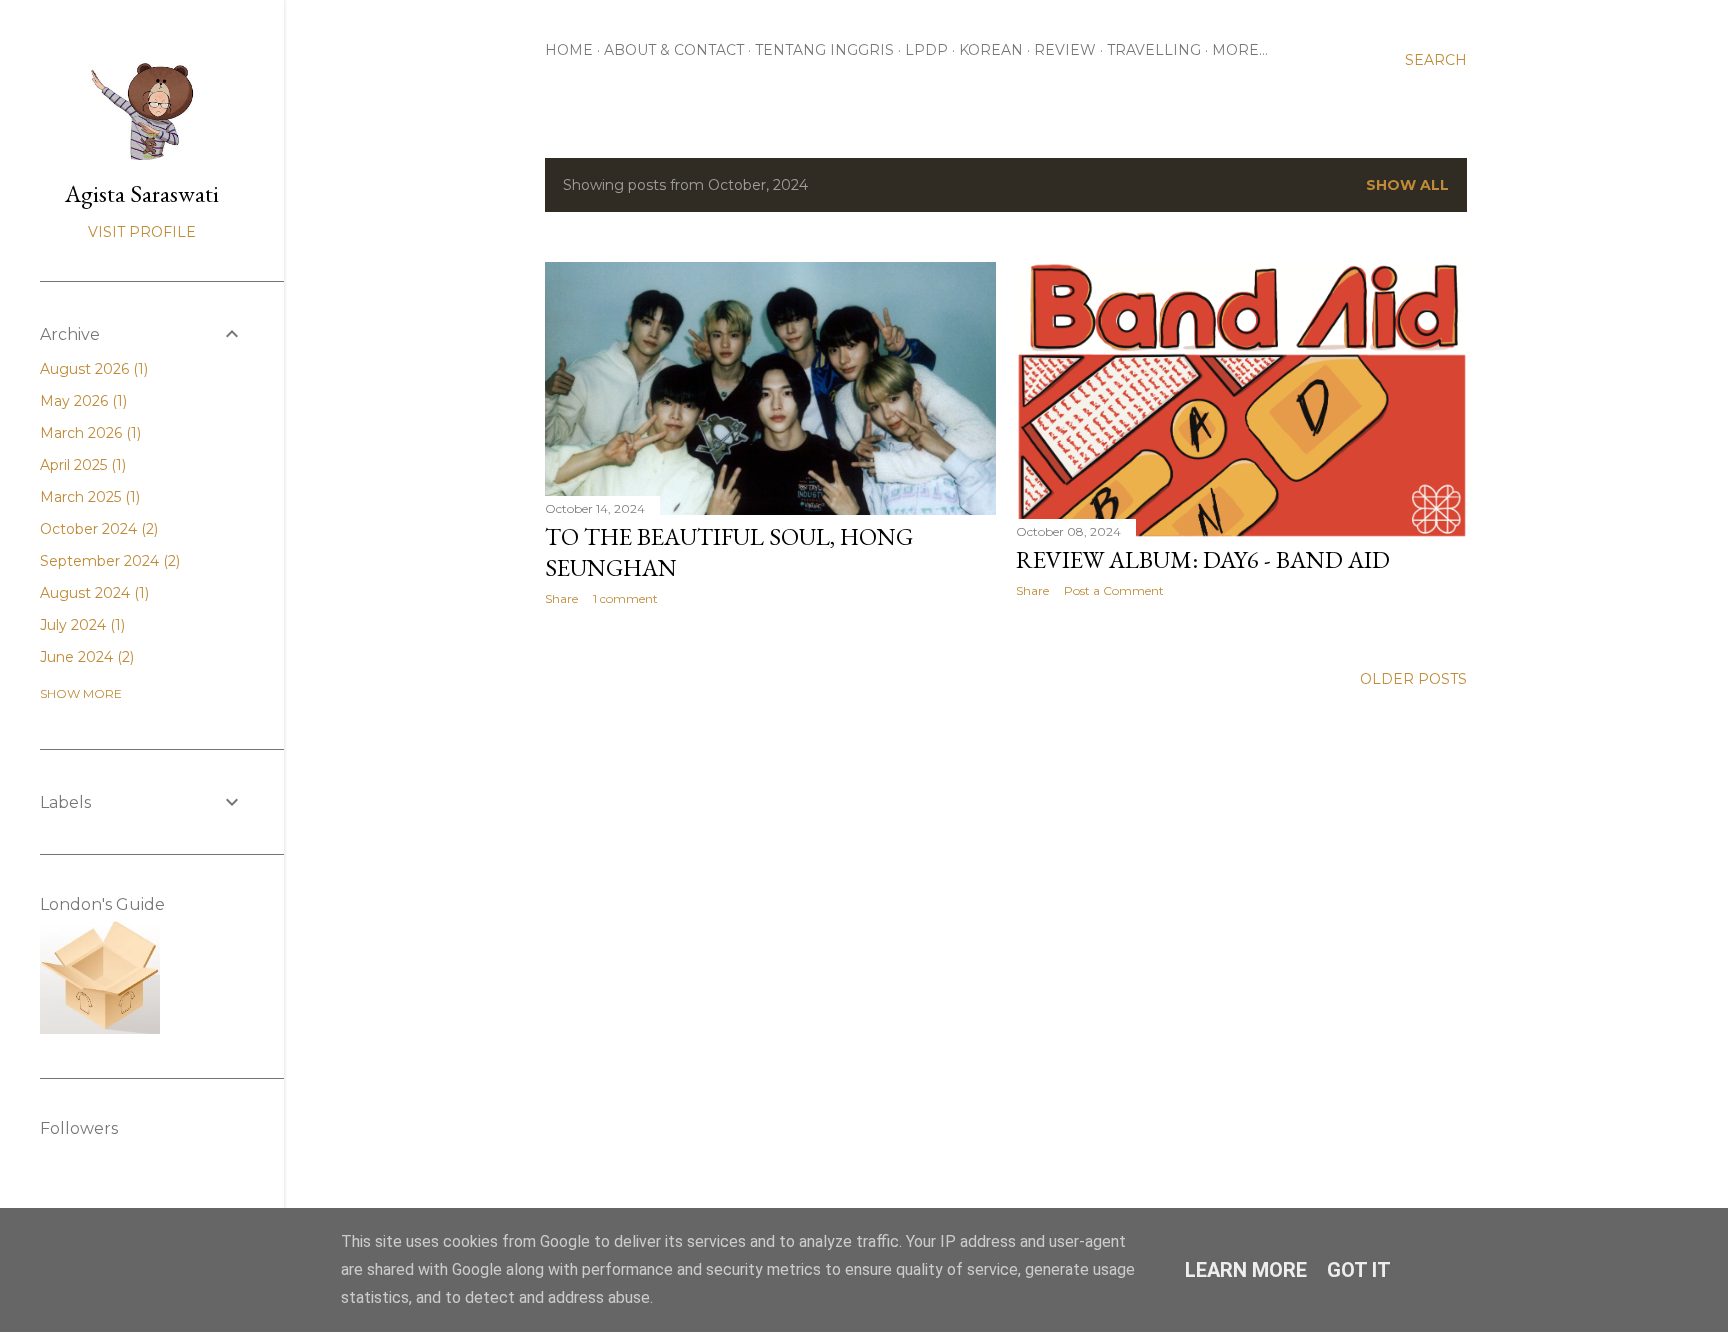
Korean (991, 50)
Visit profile (142, 232)
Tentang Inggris (824, 50)
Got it (1359, 1270)
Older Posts (1413, 679)
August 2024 (92, 593)
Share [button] (561, 598)
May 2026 (81, 401)
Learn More (1246, 1270)
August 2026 (92, 369)
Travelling (1154, 50)
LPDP (926, 50)
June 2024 (85, 657)
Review (1065, 50)
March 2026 (88, 433)
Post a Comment (1114, 590)
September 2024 (108, 561)
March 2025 (88, 497)
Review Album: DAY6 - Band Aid (1203, 559)
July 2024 (80, 625)
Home (569, 50)
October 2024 (97, 529)
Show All (1407, 185)
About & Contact (674, 50)
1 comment (625, 598)
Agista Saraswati (142, 193)
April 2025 (81, 465)
